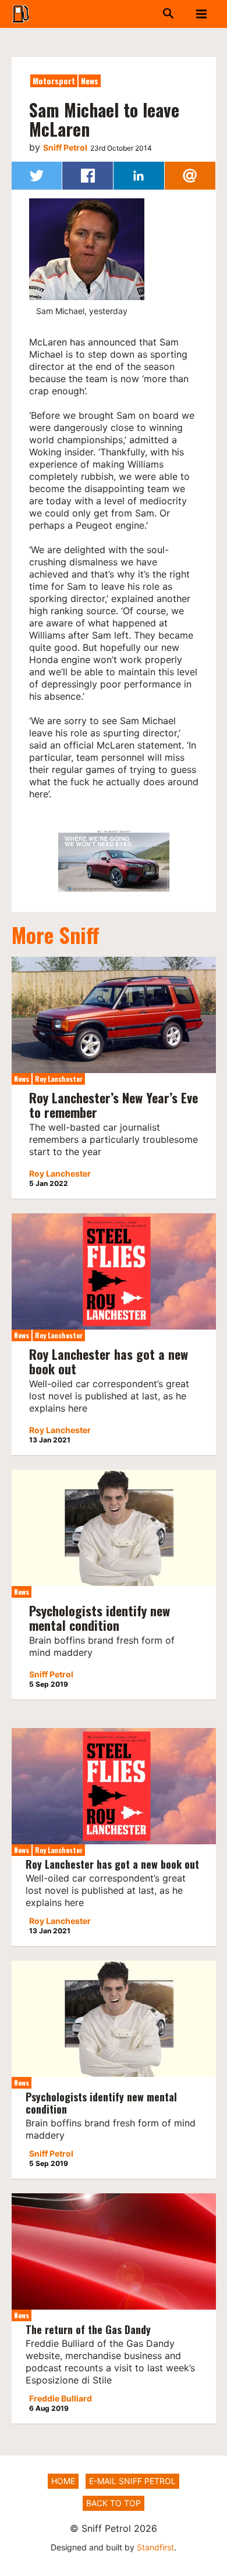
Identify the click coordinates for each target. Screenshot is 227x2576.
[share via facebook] (88, 176)
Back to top (114, 2503)
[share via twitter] (37, 176)
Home (63, 2481)
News (90, 81)
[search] (152, 14)
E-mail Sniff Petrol (132, 2481)
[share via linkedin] (139, 176)
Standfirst (155, 2547)
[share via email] (190, 176)
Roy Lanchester (59, 1079)
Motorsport (54, 81)
